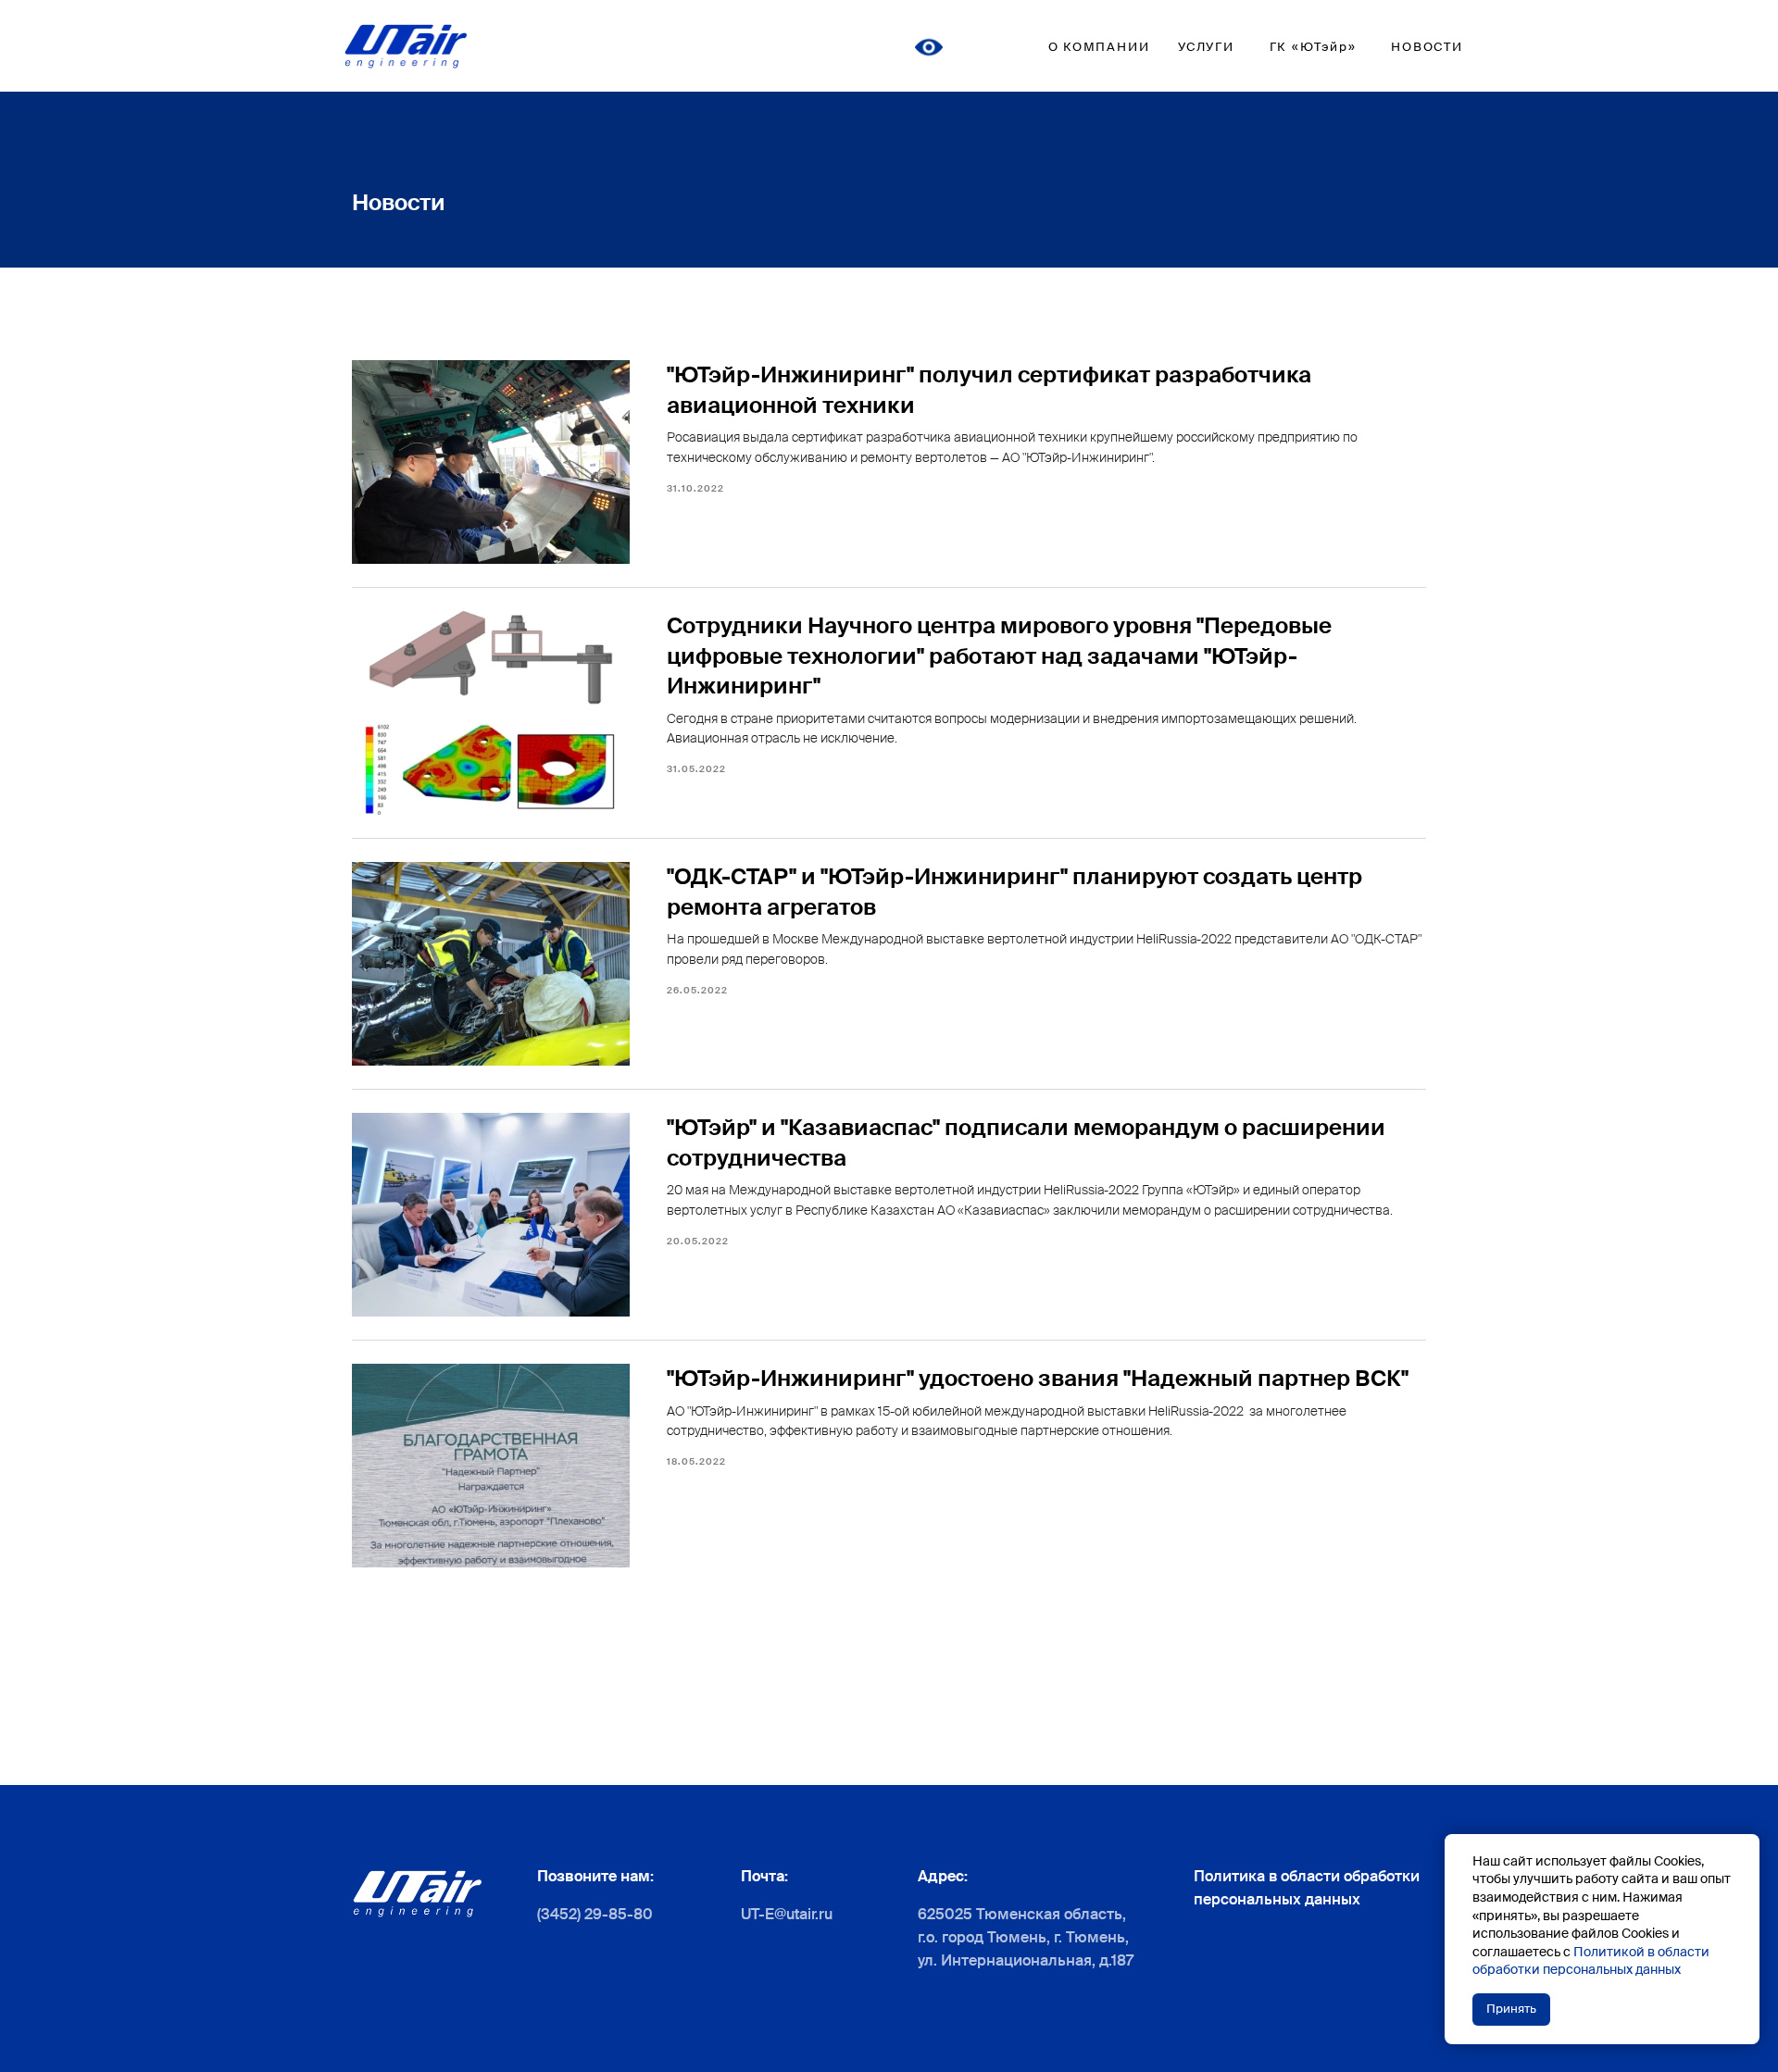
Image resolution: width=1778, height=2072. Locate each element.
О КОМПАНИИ (1099, 47)
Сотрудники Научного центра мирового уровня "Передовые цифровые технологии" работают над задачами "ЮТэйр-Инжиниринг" (999, 655)
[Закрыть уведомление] (1746, 1848)
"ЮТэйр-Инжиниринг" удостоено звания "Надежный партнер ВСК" (1038, 1378)
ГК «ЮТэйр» (1313, 47)
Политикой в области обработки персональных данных (1591, 1961)
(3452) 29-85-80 (595, 1914)
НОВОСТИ (1427, 47)
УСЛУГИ (1206, 47)
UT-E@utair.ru (787, 1914)
